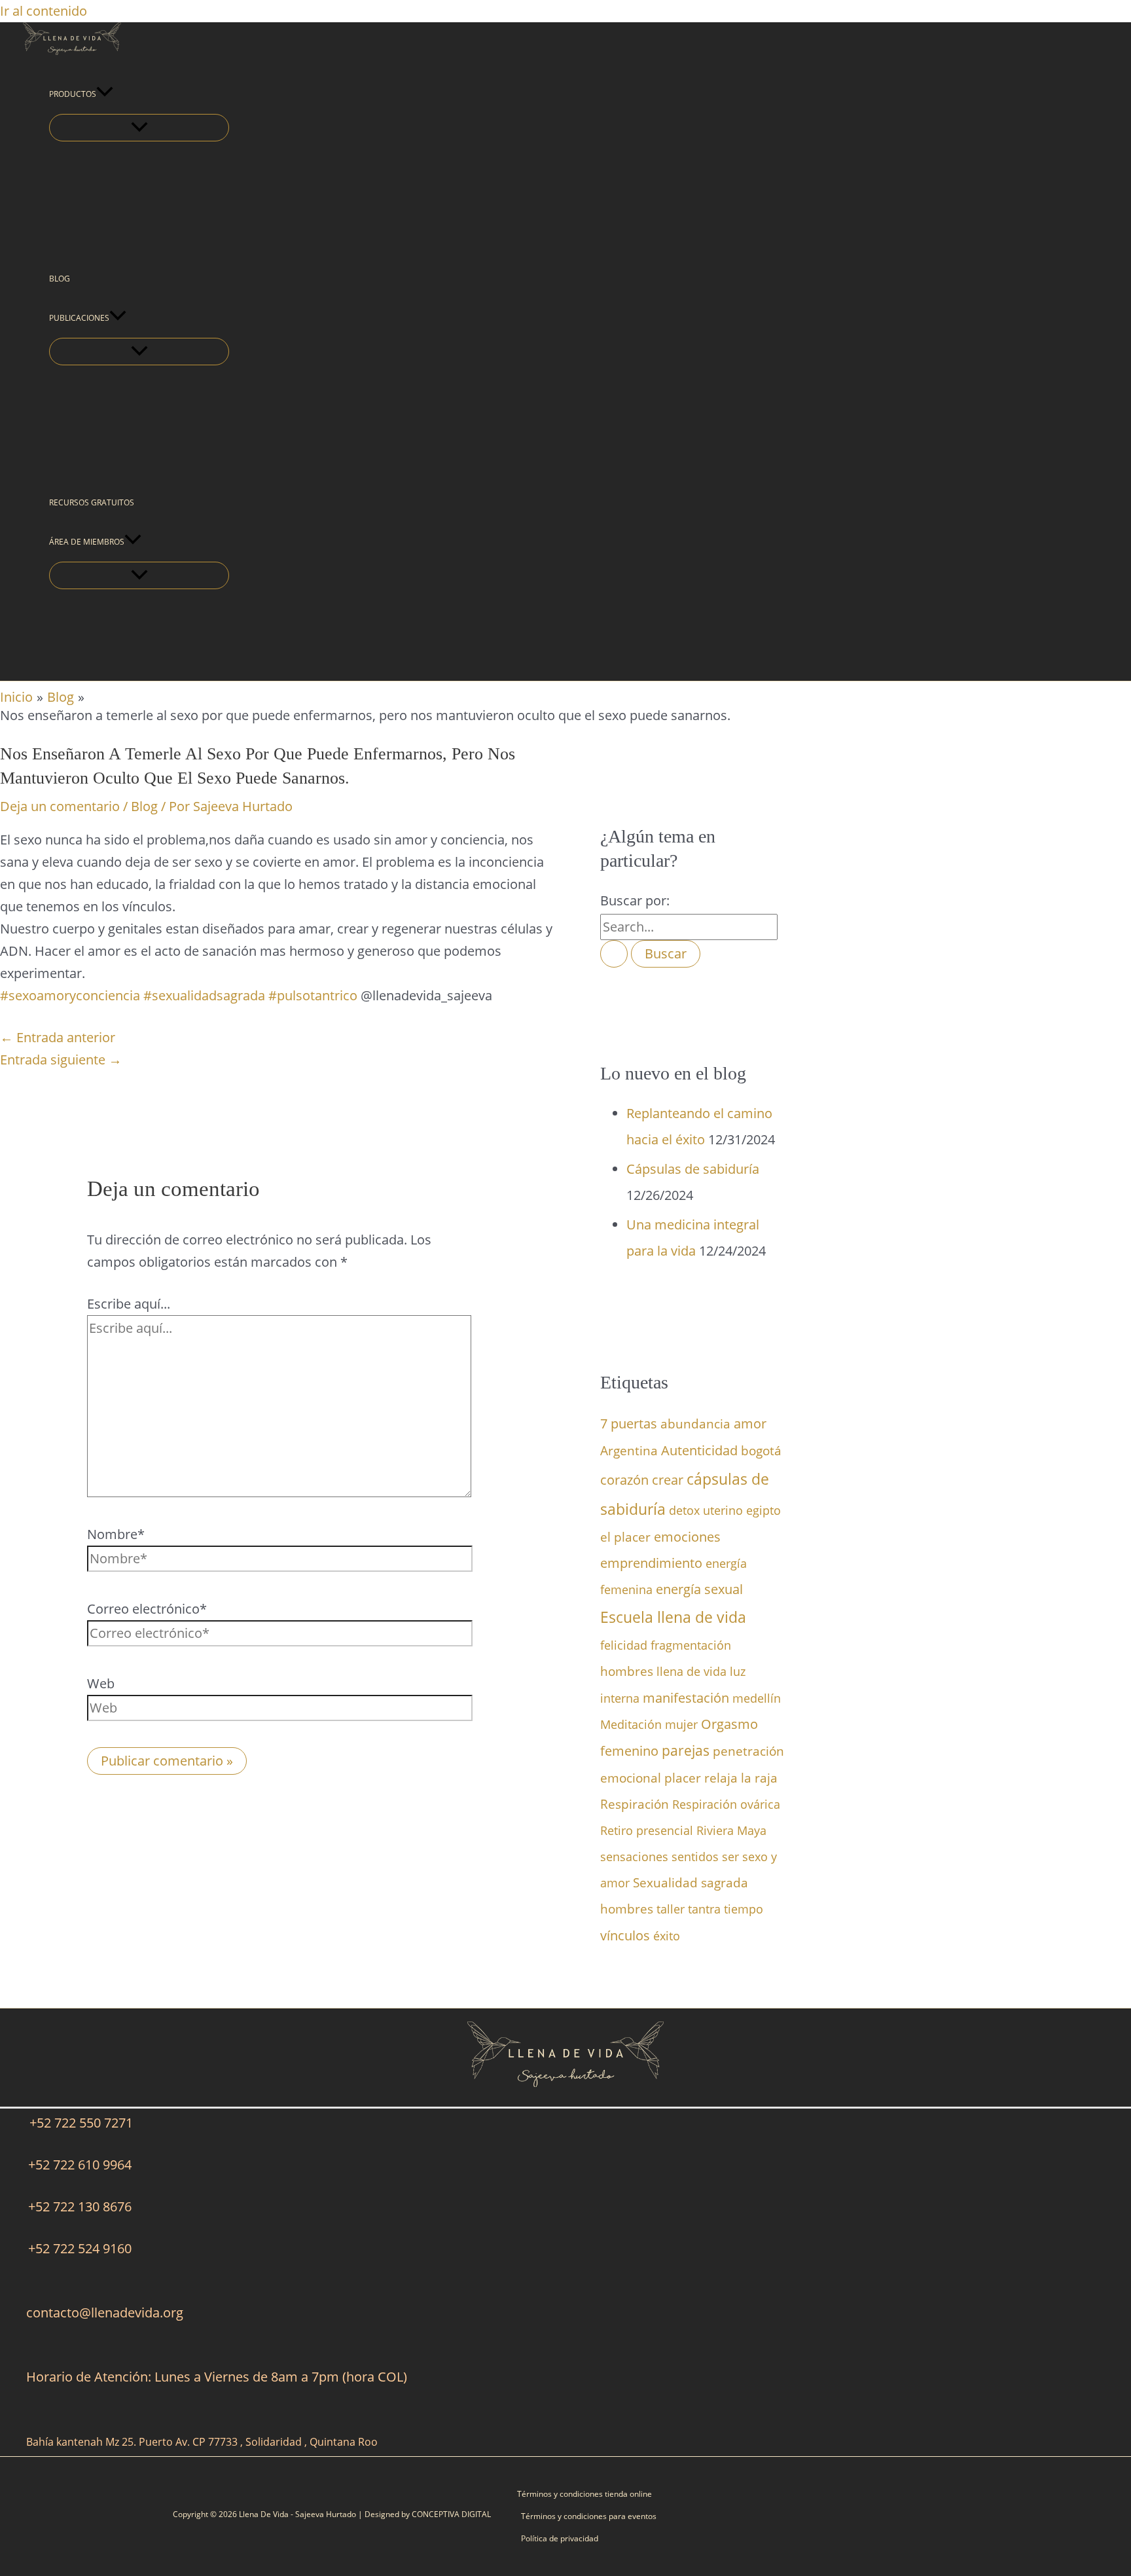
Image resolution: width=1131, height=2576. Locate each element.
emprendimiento (651, 1563)
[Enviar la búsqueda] (614, 954)
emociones (687, 1537)
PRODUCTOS (73, 94)
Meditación (631, 1724)
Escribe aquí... (129, 1304)
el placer (625, 1537)
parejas (686, 1751)
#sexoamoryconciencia (70, 995)
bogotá (761, 1450)
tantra (704, 1909)
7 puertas (629, 1423)
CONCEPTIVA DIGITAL (451, 2514)
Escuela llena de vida (673, 1617)
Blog (144, 806)
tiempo (744, 1909)
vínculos (625, 1935)
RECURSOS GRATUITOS (92, 502)
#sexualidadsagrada (204, 995)
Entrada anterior (58, 1037)
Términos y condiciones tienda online (584, 2494)
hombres (627, 1671)
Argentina (629, 1450)
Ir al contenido (44, 11)
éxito (667, 1936)
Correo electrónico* (147, 1609)
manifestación (686, 1697)
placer (683, 1778)
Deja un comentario (60, 806)
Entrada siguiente (61, 1060)
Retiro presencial (647, 1830)
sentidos (695, 1857)
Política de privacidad (560, 2538)
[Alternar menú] (139, 128)
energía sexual (699, 1589)
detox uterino (706, 1510)
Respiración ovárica (726, 1804)
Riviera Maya (731, 1830)
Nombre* (116, 1534)
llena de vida (691, 1671)
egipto (763, 1510)
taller (671, 1909)
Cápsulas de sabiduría (693, 1169)
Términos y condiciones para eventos (589, 2516)
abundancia (695, 1424)
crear (668, 1480)
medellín (757, 1698)
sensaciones (634, 1857)
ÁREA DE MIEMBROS (87, 542)
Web (101, 1683)
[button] (105, 94)
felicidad (624, 1645)
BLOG (60, 279)
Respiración (635, 1804)
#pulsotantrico (313, 995)
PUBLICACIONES (79, 318)
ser (730, 1857)
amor (750, 1423)
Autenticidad (699, 1450)
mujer (681, 1724)
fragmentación (691, 1645)
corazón (624, 1479)
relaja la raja (741, 1778)
